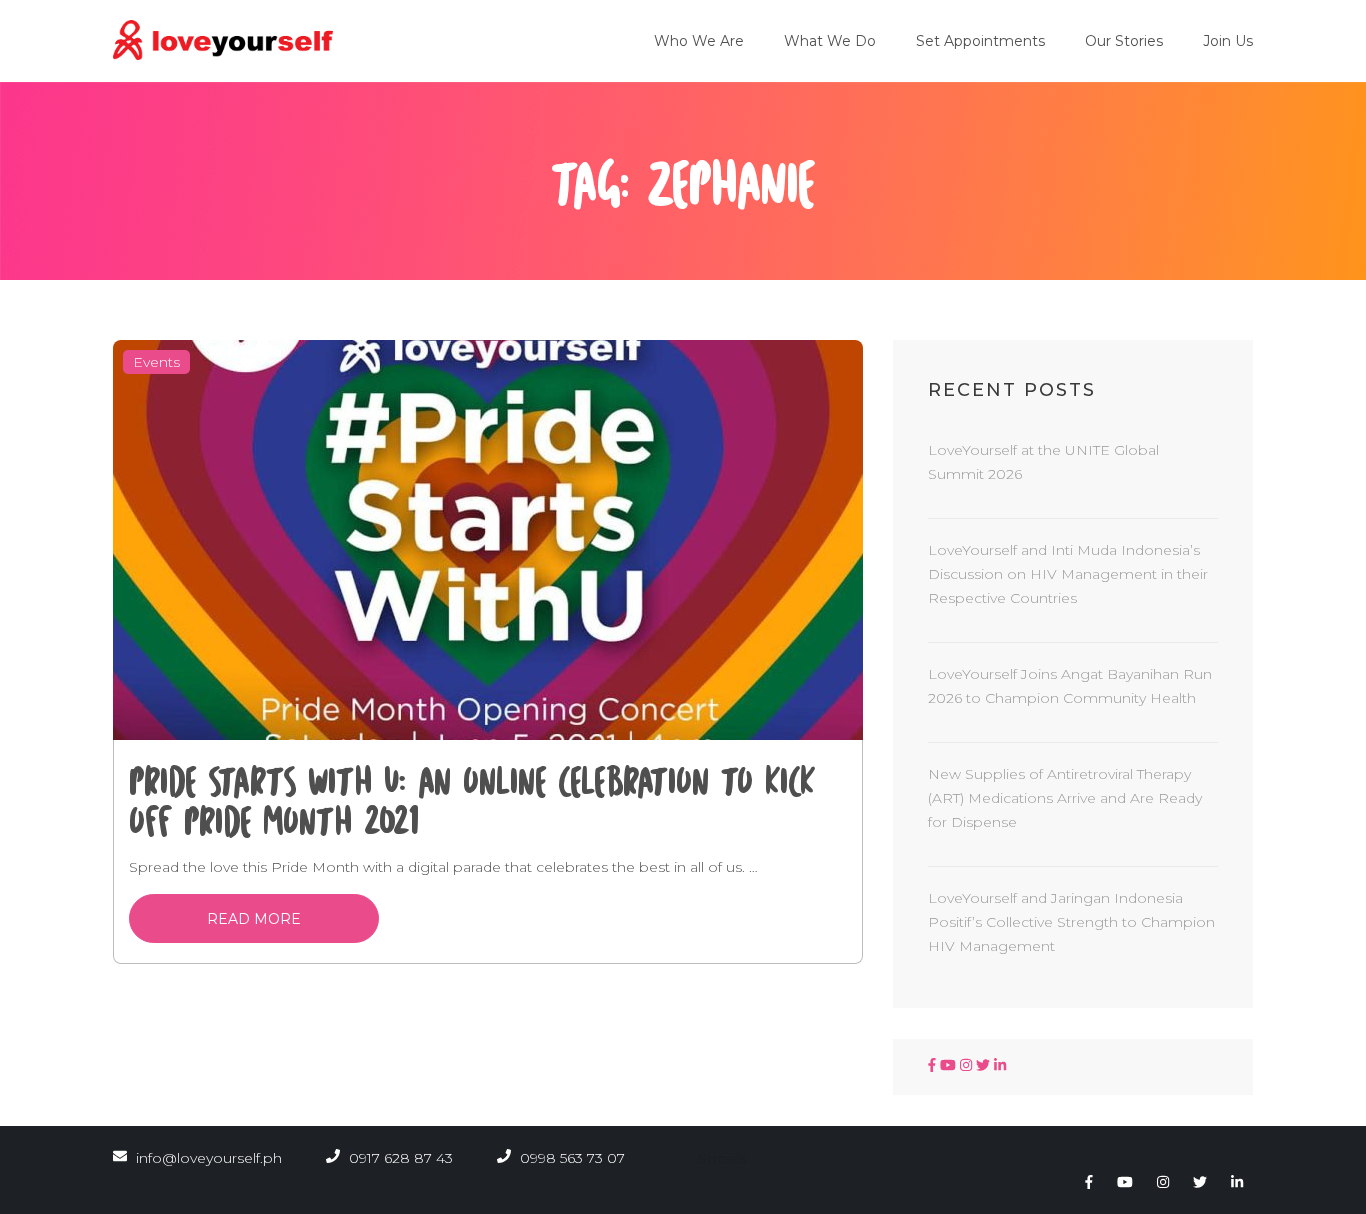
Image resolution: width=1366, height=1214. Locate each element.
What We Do (830, 41)
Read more (254, 919)
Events (156, 362)
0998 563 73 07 (570, 1158)
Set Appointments (980, 41)
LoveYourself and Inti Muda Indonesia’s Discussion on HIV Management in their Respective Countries (1068, 574)
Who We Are (699, 41)
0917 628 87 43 (399, 1158)
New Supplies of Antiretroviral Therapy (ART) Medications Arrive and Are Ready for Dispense (1065, 798)
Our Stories (1124, 41)
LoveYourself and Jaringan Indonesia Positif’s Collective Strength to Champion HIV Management (1071, 922)
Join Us (1228, 41)
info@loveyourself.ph (209, 1158)
